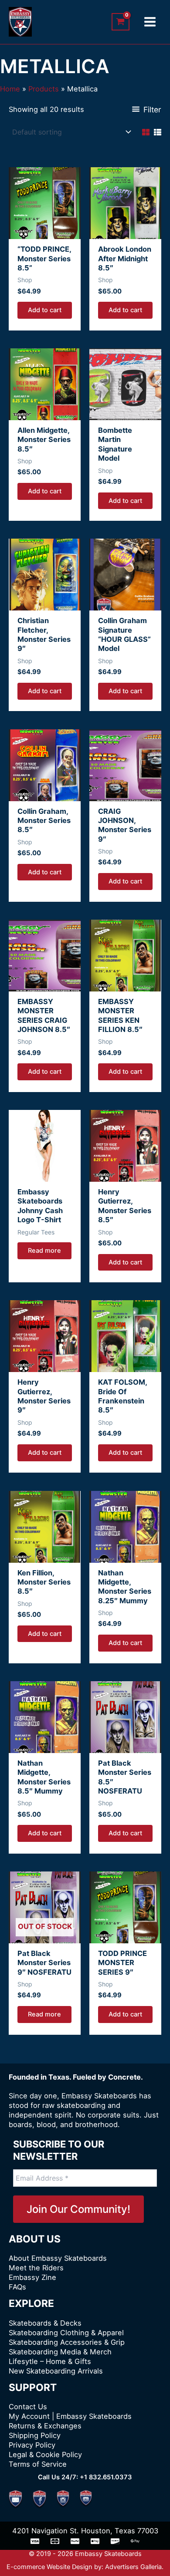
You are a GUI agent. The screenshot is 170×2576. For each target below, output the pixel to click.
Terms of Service (38, 2464)
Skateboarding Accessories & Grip (67, 2342)
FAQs (17, 2287)
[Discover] (115, 2541)
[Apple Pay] (95, 2541)
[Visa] (35, 2541)
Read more (44, 1251)
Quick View (45, 229)
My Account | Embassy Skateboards (70, 2416)
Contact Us (28, 2407)
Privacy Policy (32, 2445)
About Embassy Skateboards (58, 2258)
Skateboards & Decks (45, 2323)
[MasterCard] (55, 2541)
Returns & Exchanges (45, 2426)
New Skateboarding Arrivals (56, 2371)
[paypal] (75, 2541)
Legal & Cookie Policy (45, 2455)
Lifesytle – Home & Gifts (50, 2361)
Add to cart (45, 310)
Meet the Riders (36, 2268)
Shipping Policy (35, 2435)
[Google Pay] (135, 2541)
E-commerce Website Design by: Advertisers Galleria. (85, 2567)
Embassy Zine (32, 2277)
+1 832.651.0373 (106, 2477)
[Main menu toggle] (150, 22)
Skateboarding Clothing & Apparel (66, 2333)
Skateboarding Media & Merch (60, 2352)
